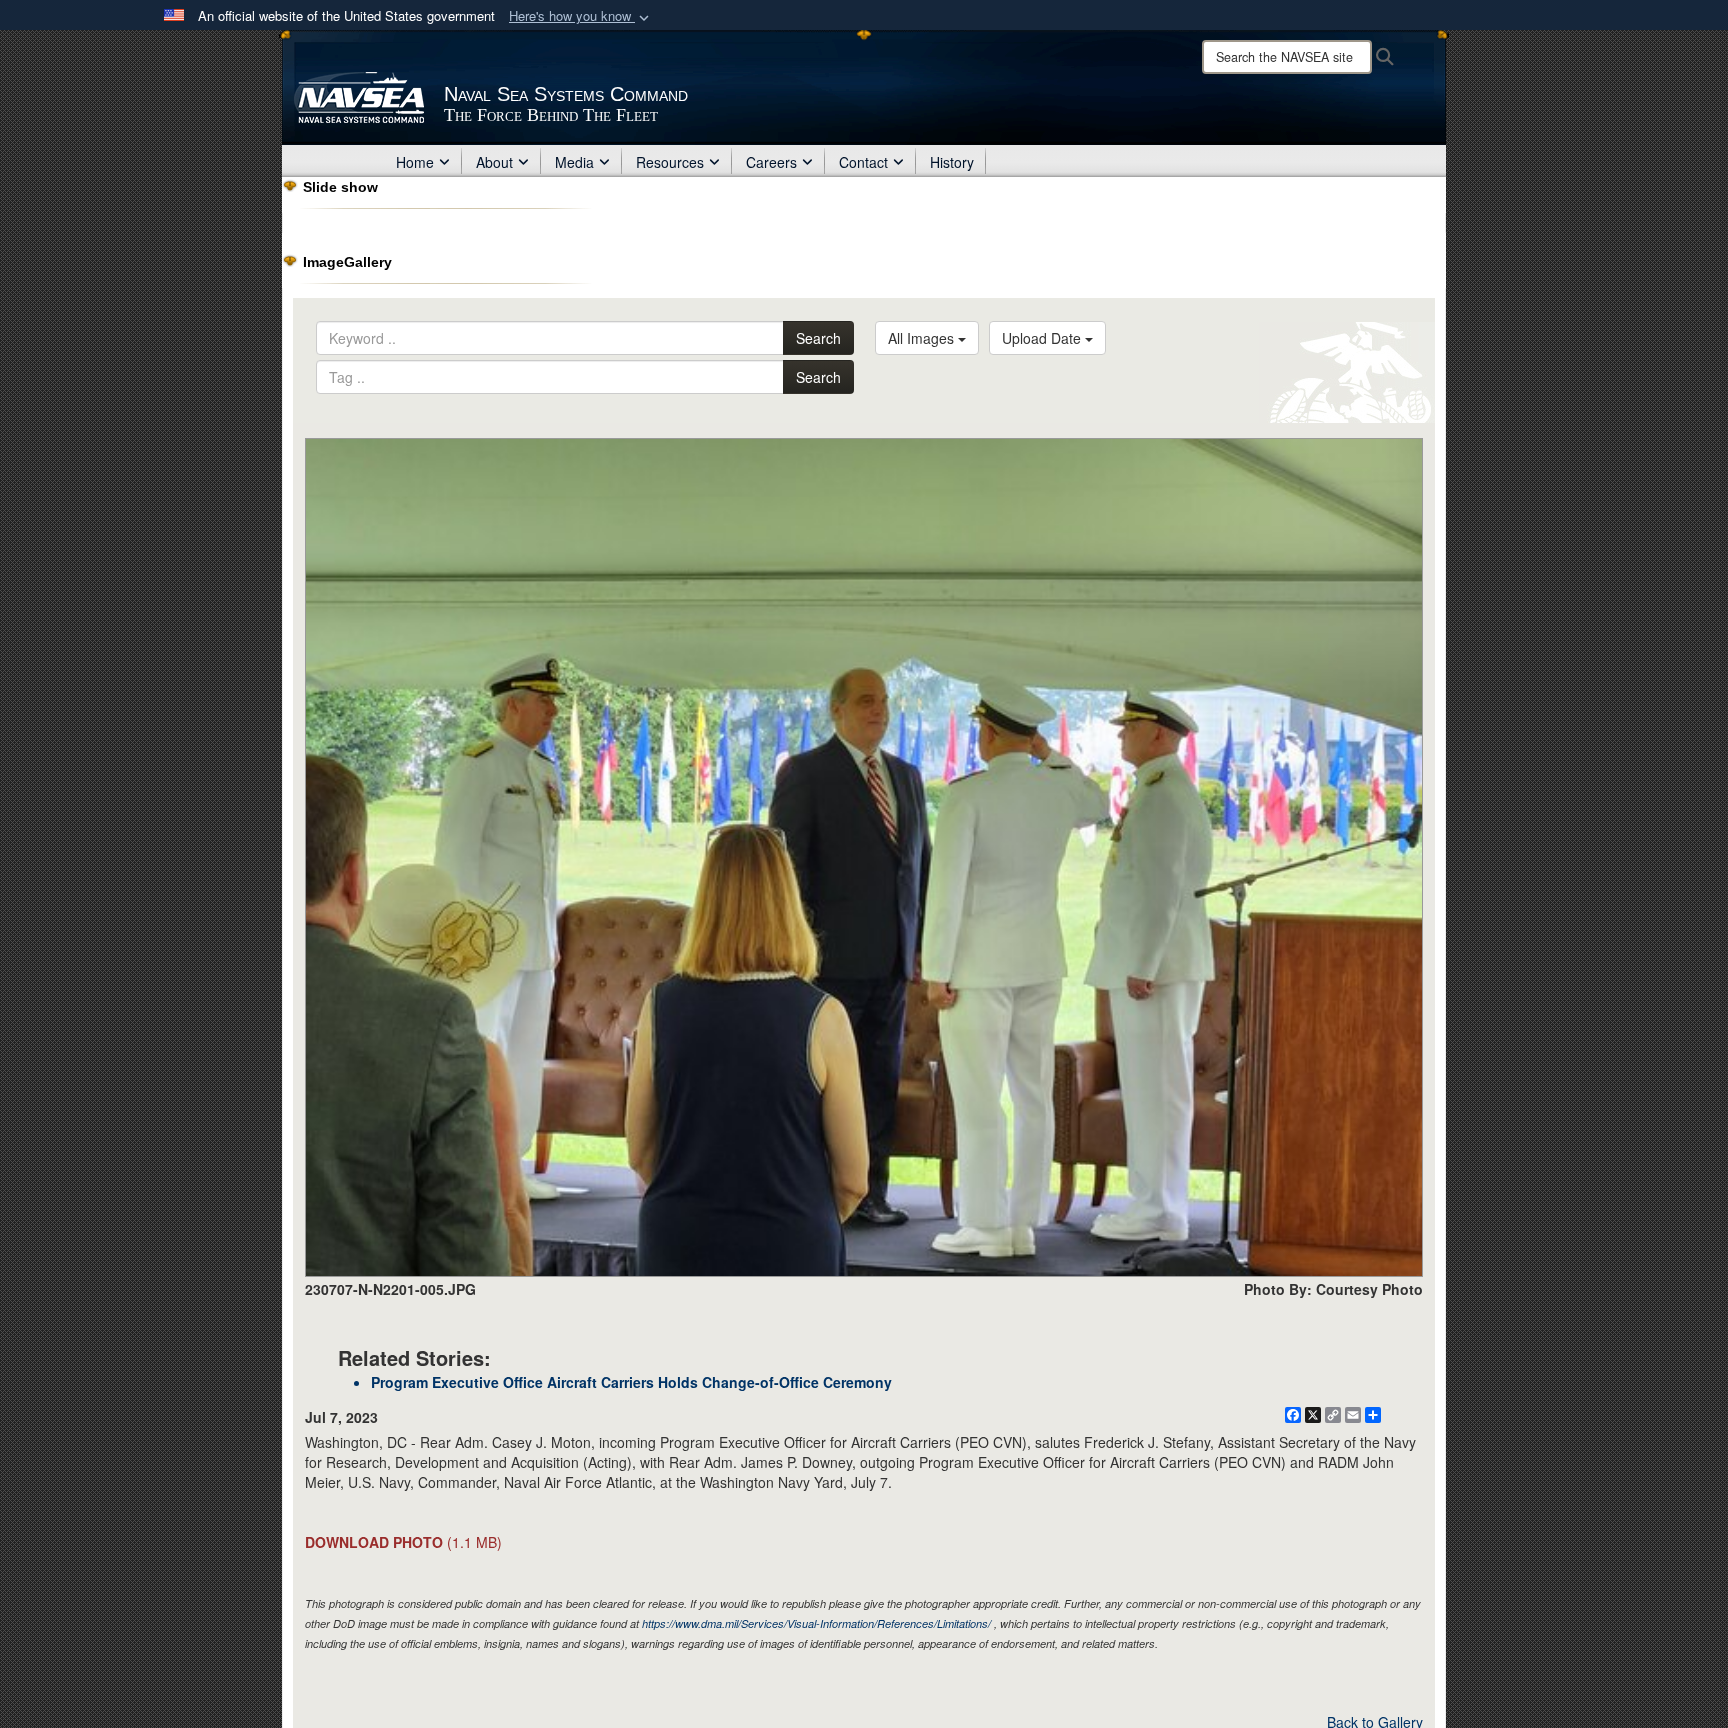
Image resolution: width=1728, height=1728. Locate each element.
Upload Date (1043, 338)
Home (415, 162)
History (952, 162)
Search (818, 338)
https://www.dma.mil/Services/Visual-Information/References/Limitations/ (816, 1623)
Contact (863, 162)
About (494, 162)
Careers (771, 162)
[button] (581, 16)
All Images (923, 338)
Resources (670, 162)
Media (574, 162)
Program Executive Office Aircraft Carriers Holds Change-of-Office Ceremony (631, 1382)
